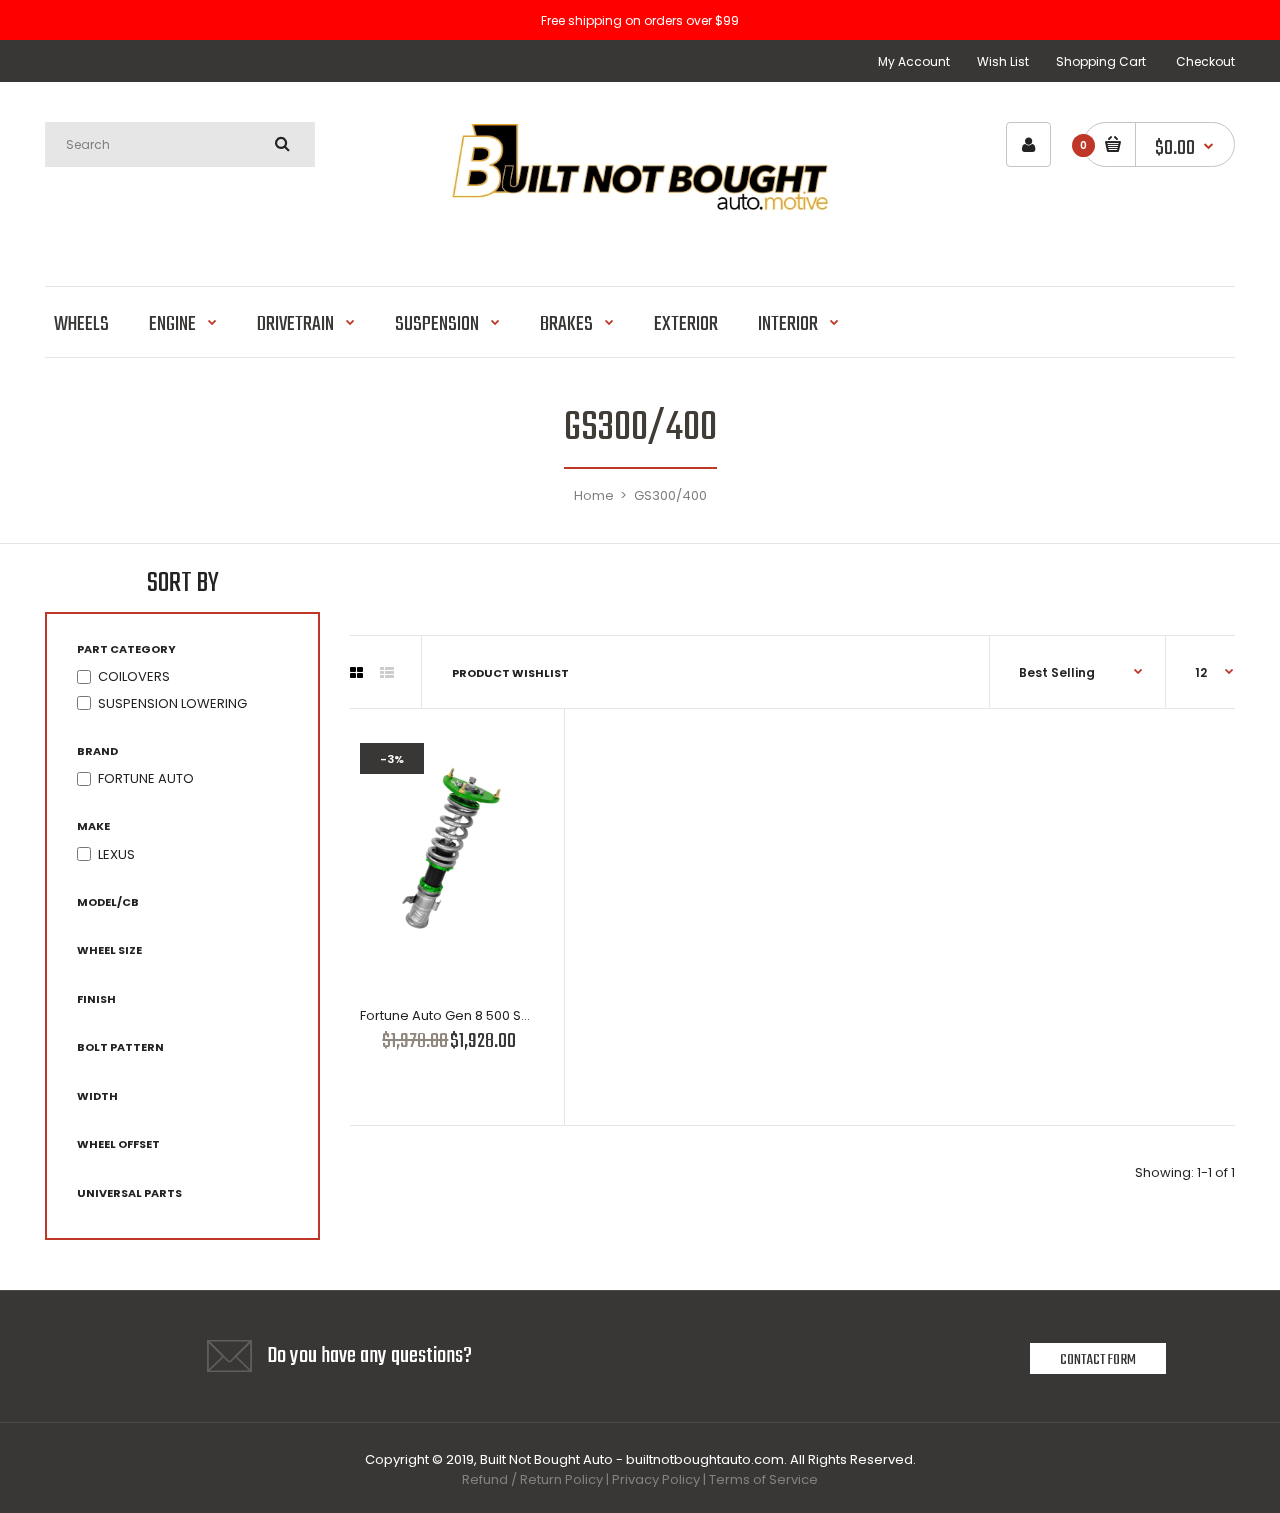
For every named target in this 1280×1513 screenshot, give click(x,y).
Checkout (1205, 61)
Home (594, 495)
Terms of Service (763, 1479)
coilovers (134, 676)
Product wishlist (510, 673)
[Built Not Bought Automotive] (640, 234)
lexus (116, 854)
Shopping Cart (1101, 61)
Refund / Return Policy (532, 1479)
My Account (914, 61)
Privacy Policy (656, 1479)
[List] (387, 673)
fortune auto (146, 778)
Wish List (1003, 61)
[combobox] (180, 144)
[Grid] (356, 673)
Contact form (1098, 1360)
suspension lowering (172, 703)
